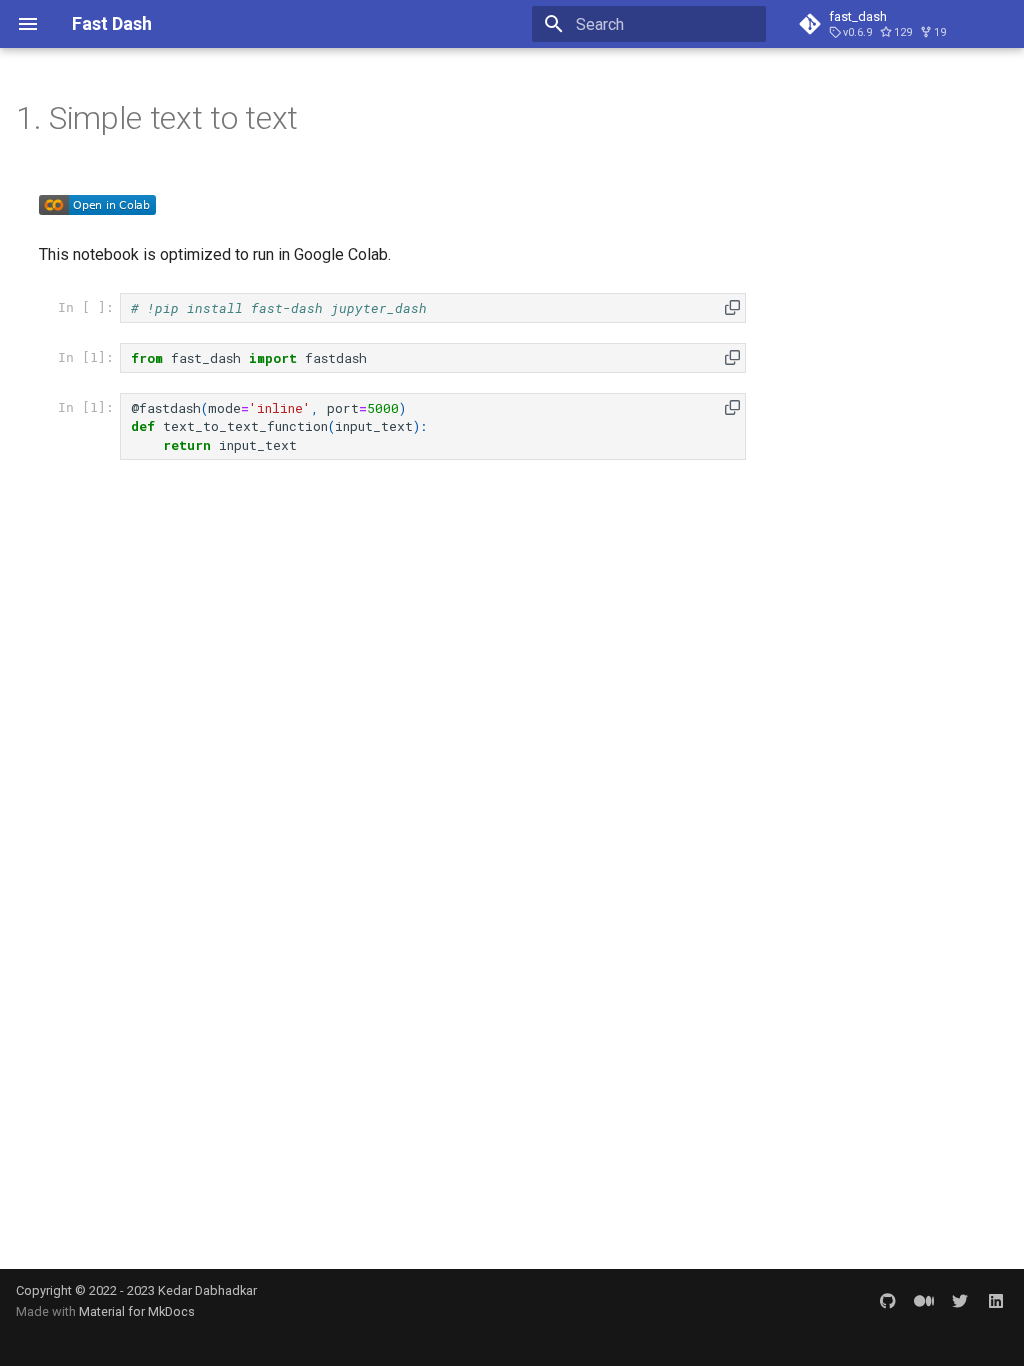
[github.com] (888, 1301)
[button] (732, 307)
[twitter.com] (960, 1301)
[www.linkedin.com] (996, 1301)
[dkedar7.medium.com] (924, 1301)
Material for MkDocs (137, 1311)
